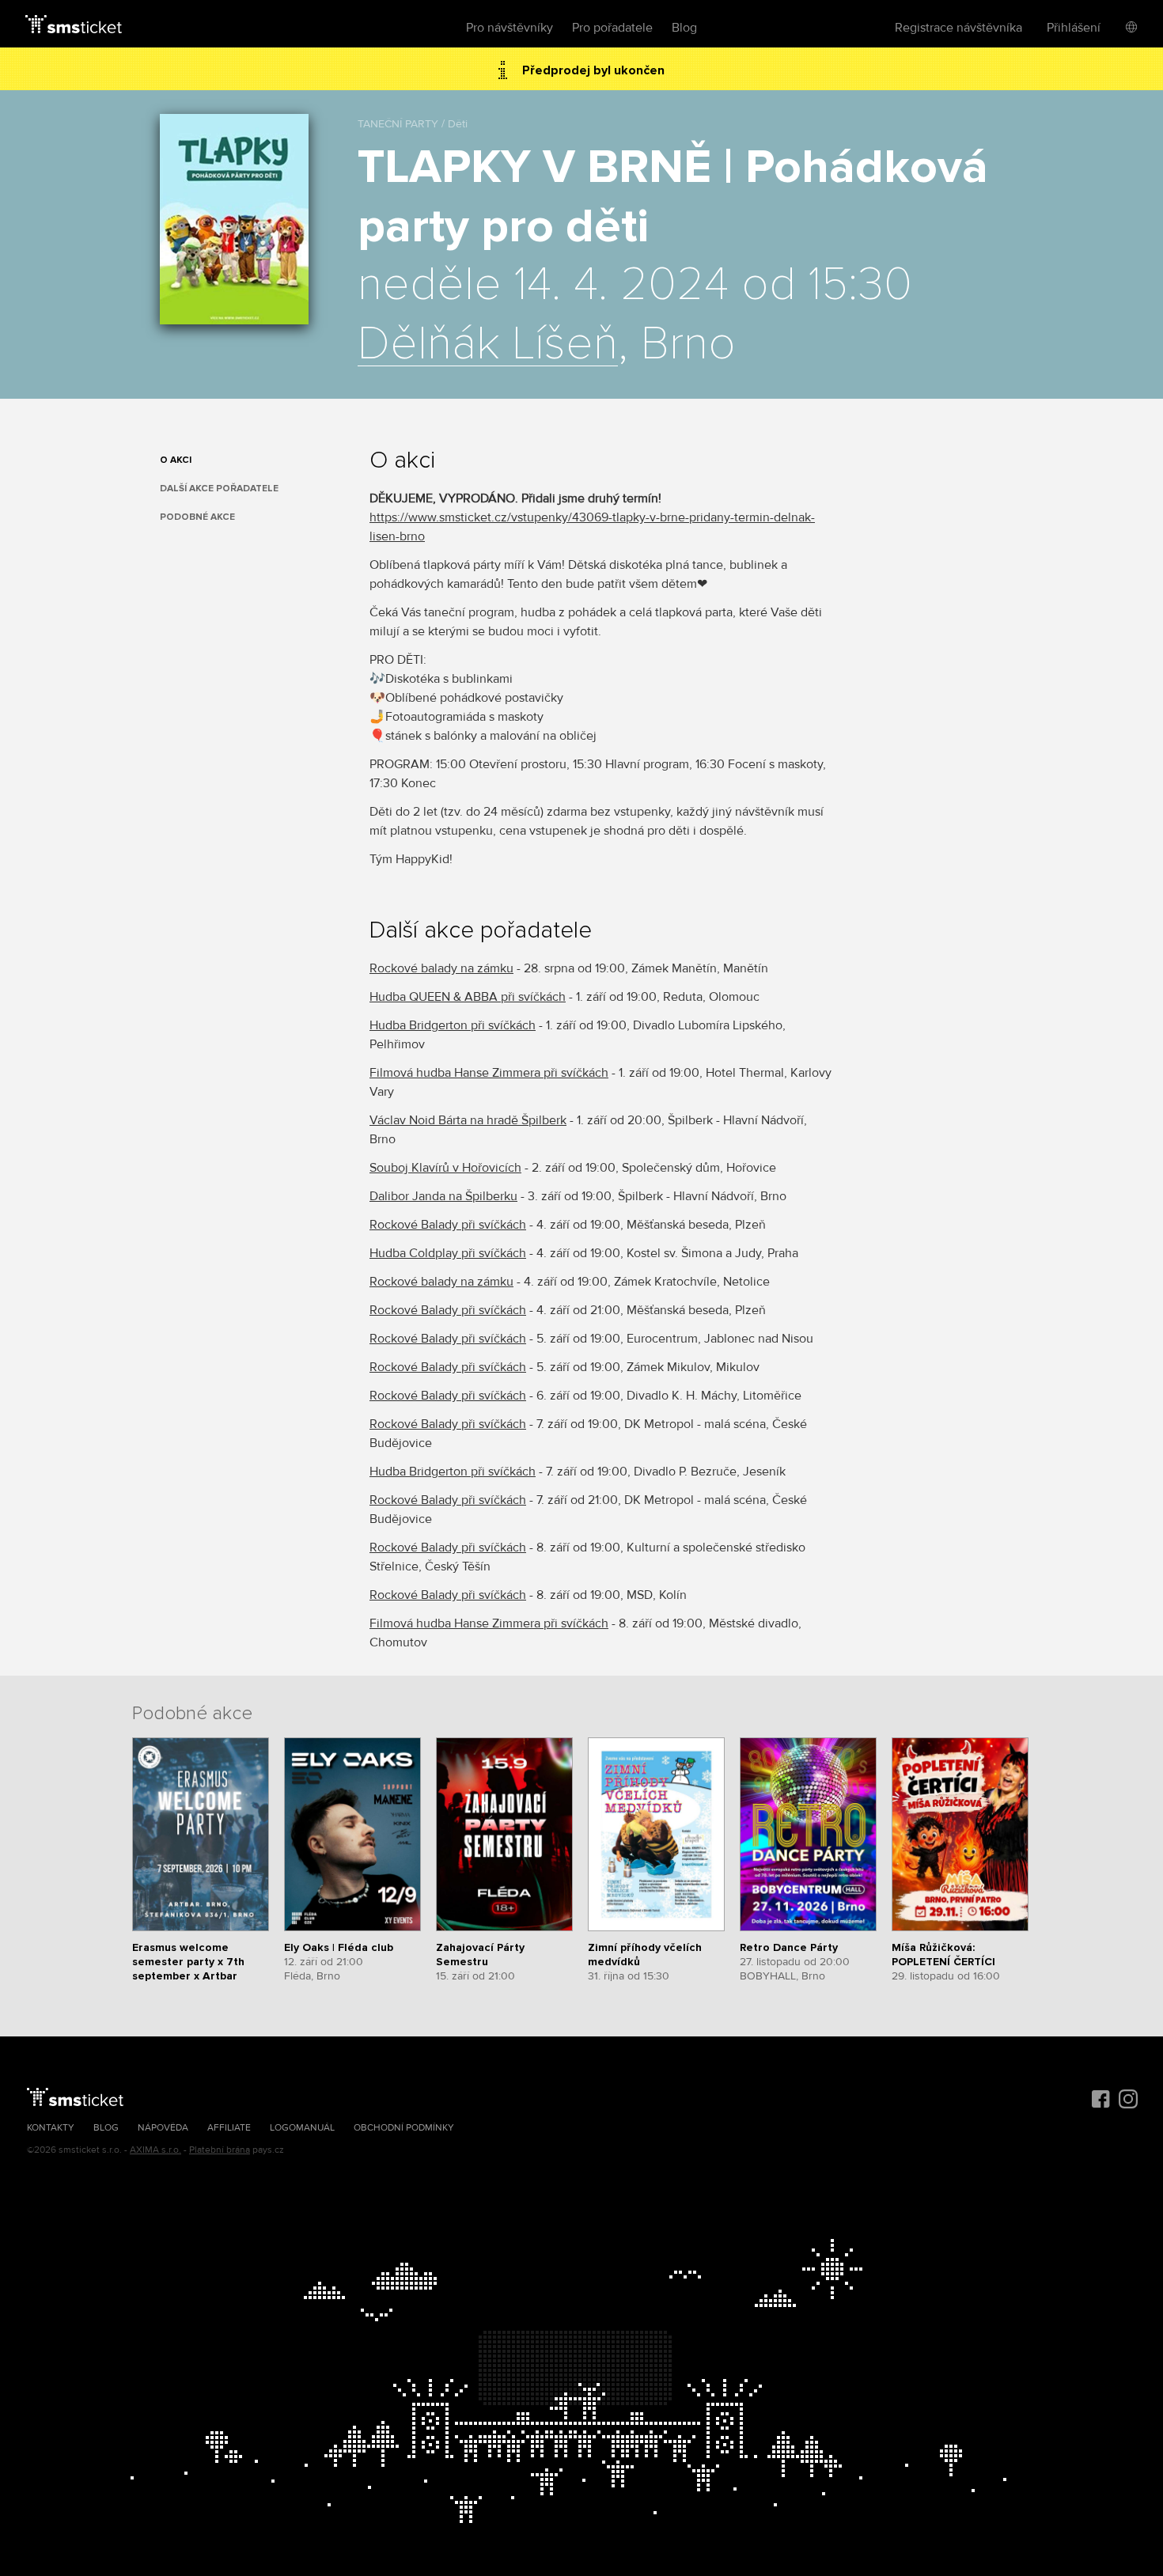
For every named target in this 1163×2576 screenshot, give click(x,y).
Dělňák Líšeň (488, 345)
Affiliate (229, 2128)
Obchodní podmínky (404, 2128)
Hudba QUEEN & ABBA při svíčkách (468, 997)
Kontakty (51, 2128)
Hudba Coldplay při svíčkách (448, 1253)
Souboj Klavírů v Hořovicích (445, 1168)
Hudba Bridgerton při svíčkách (453, 1025)
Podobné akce (197, 517)
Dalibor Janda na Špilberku (443, 1196)
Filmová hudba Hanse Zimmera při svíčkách (489, 1073)
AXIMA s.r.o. (155, 2150)
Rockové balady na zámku (441, 968)
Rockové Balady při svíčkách (448, 1225)
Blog (684, 28)
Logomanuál (302, 2128)
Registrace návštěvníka (958, 28)
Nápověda (163, 2128)
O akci (176, 460)
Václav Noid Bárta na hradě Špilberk (468, 1120)
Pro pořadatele (612, 28)
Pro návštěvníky (510, 28)
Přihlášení (1074, 28)
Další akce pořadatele (219, 489)
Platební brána (220, 2150)
